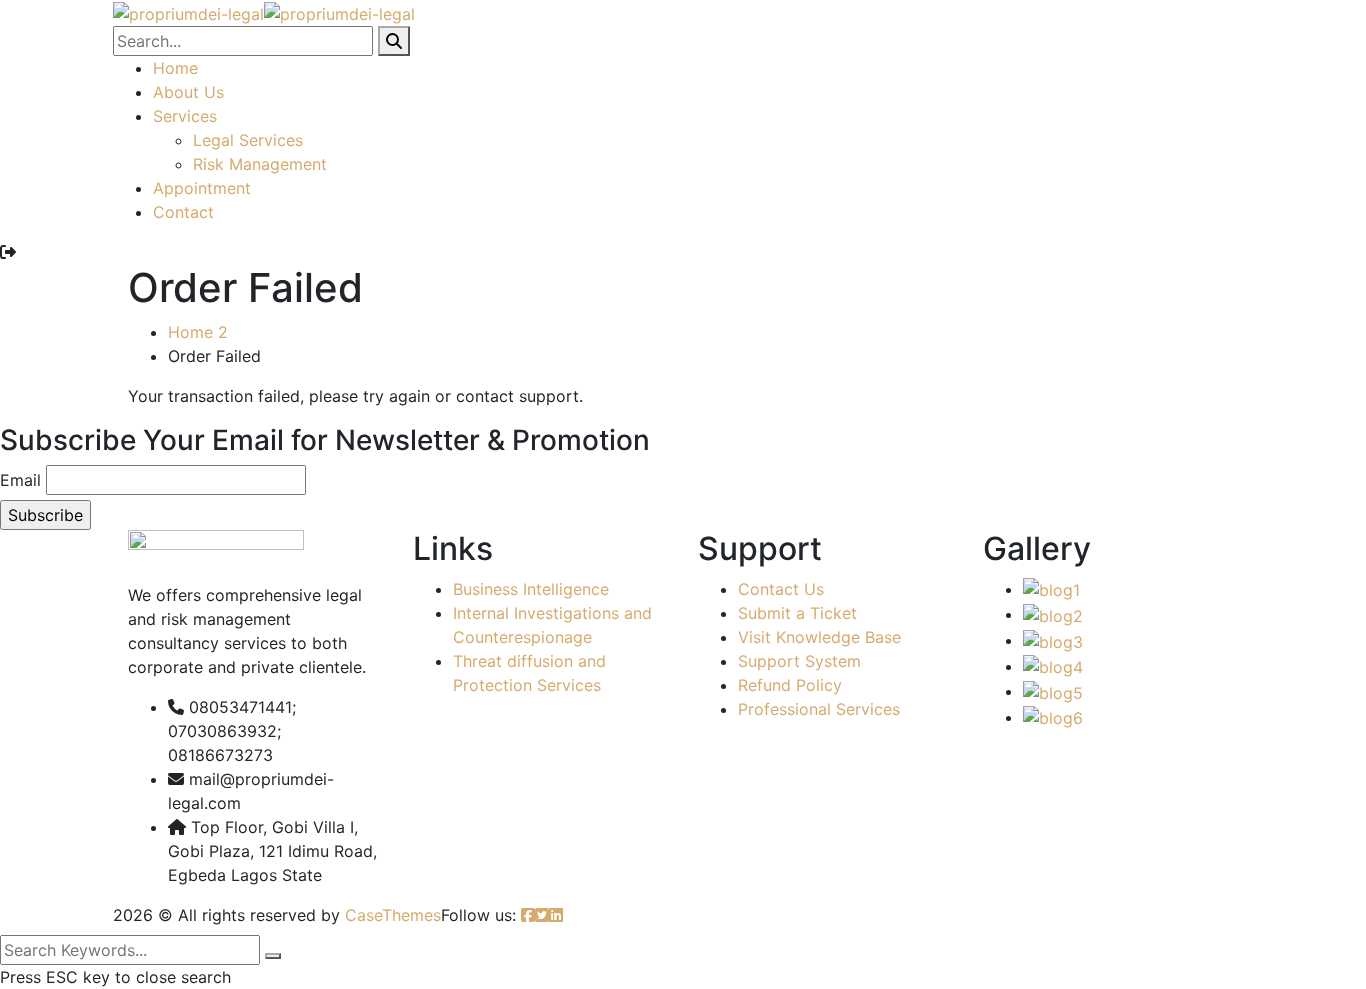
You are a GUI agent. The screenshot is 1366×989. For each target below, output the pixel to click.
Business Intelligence (531, 589)
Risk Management (260, 164)
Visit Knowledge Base (819, 637)
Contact (183, 212)
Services (185, 116)
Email (20, 480)
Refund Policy (790, 685)
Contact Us (781, 589)
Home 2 (198, 332)
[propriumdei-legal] (188, 12)
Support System (799, 661)
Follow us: (478, 915)
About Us (188, 92)
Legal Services (248, 140)
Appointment (202, 188)
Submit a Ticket (797, 613)
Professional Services (819, 709)
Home (175, 68)
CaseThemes (393, 915)
